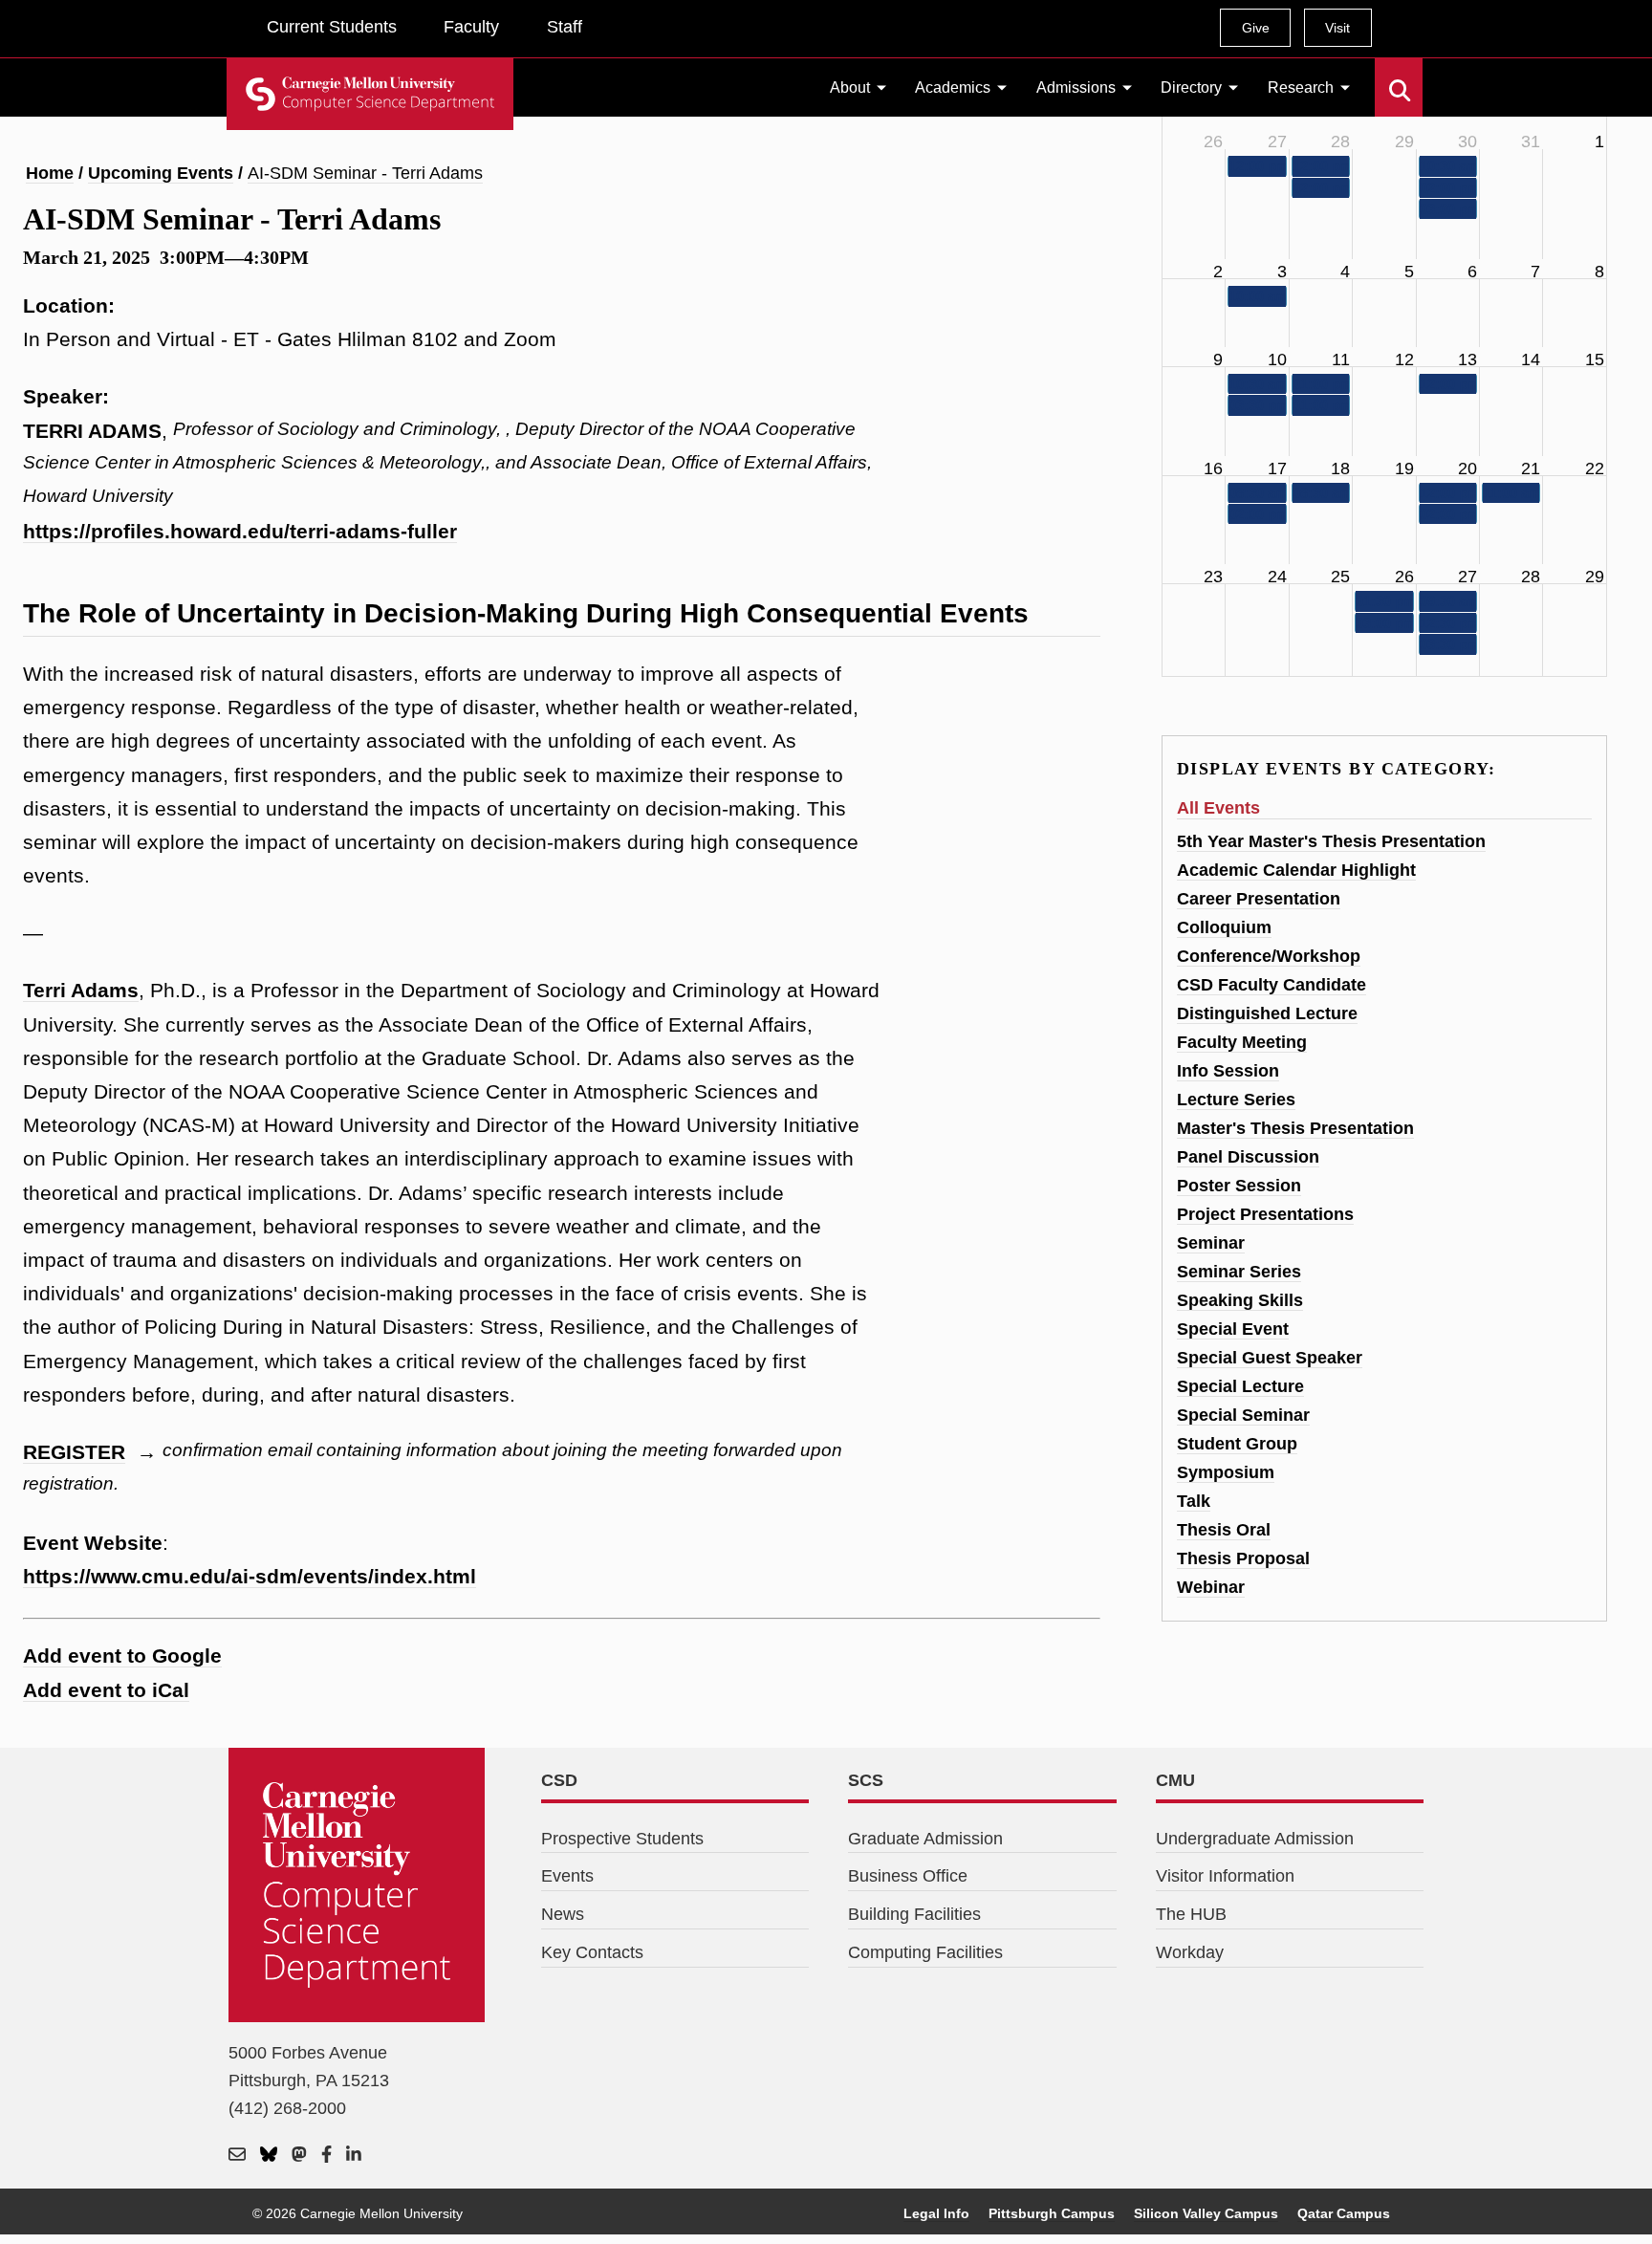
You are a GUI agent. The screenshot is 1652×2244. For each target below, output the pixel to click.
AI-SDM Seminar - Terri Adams (365, 173)
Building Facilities (914, 1914)
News (563, 1914)
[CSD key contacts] (237, 2156)
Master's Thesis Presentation (1295, 1128)
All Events (1218, 808)
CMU (1175, 1780)
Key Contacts (592, 1952)
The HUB (1191, 1914)
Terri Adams (81, 990)
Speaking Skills (1240, 1300)
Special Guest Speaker (1270, 1358)
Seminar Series (1239, 1272)
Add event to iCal (106, 1690)
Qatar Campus (1344, 2213)
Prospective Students (622, 1839)
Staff (565, 27)
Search (1387, 76)
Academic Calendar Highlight (1296, 870)
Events (567, 1876)
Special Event (1233, 1329)
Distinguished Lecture (1267, 1013)
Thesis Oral (1224, 1530)
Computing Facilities (925, 1952)
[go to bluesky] (269, 2156)
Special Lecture (1240, 1386)
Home (50, 173)
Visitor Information (1225, 1876)
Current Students (332, 27)
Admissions (1076, 87)
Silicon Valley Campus (1206, 2213)
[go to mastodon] (299, 2156)
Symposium (1226, 1472)
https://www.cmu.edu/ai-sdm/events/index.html (250, 1576)
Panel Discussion (1248, 1157)
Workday (1190, 1952)
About (850, 87)
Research (1301, 87)
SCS (866, 1780)
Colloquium (1224, 927)
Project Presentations (1265, 1214)
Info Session (1228, 1071)
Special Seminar (1243, 1415)
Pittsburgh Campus (1052, 2213)
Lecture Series (1236, 1100)
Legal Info (936, 2213)
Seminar (1211, 1243)
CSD (559, 1780)
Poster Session (1239, 1186)
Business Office (908, 1876)
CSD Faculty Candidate (1272, 985)
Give (1256, 28)
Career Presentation (1259, 899)
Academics (953, 87)
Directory (1191, 87)
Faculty (471, 27)
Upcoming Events (161, 173)
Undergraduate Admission (1255, 1839)
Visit (1337, 28)
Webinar (1211, 1587)
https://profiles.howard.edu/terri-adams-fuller (240, 531)
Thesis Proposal (1243, 1558)
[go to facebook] (326, 2156)
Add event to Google (122, 1656)
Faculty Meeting (1242, 1042)
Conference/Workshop (1269, 956)
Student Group (1237, 1444)
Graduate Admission (925, 1839)
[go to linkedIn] (354, 2156)
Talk (1194, 1501)
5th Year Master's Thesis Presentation (1331, 841)
